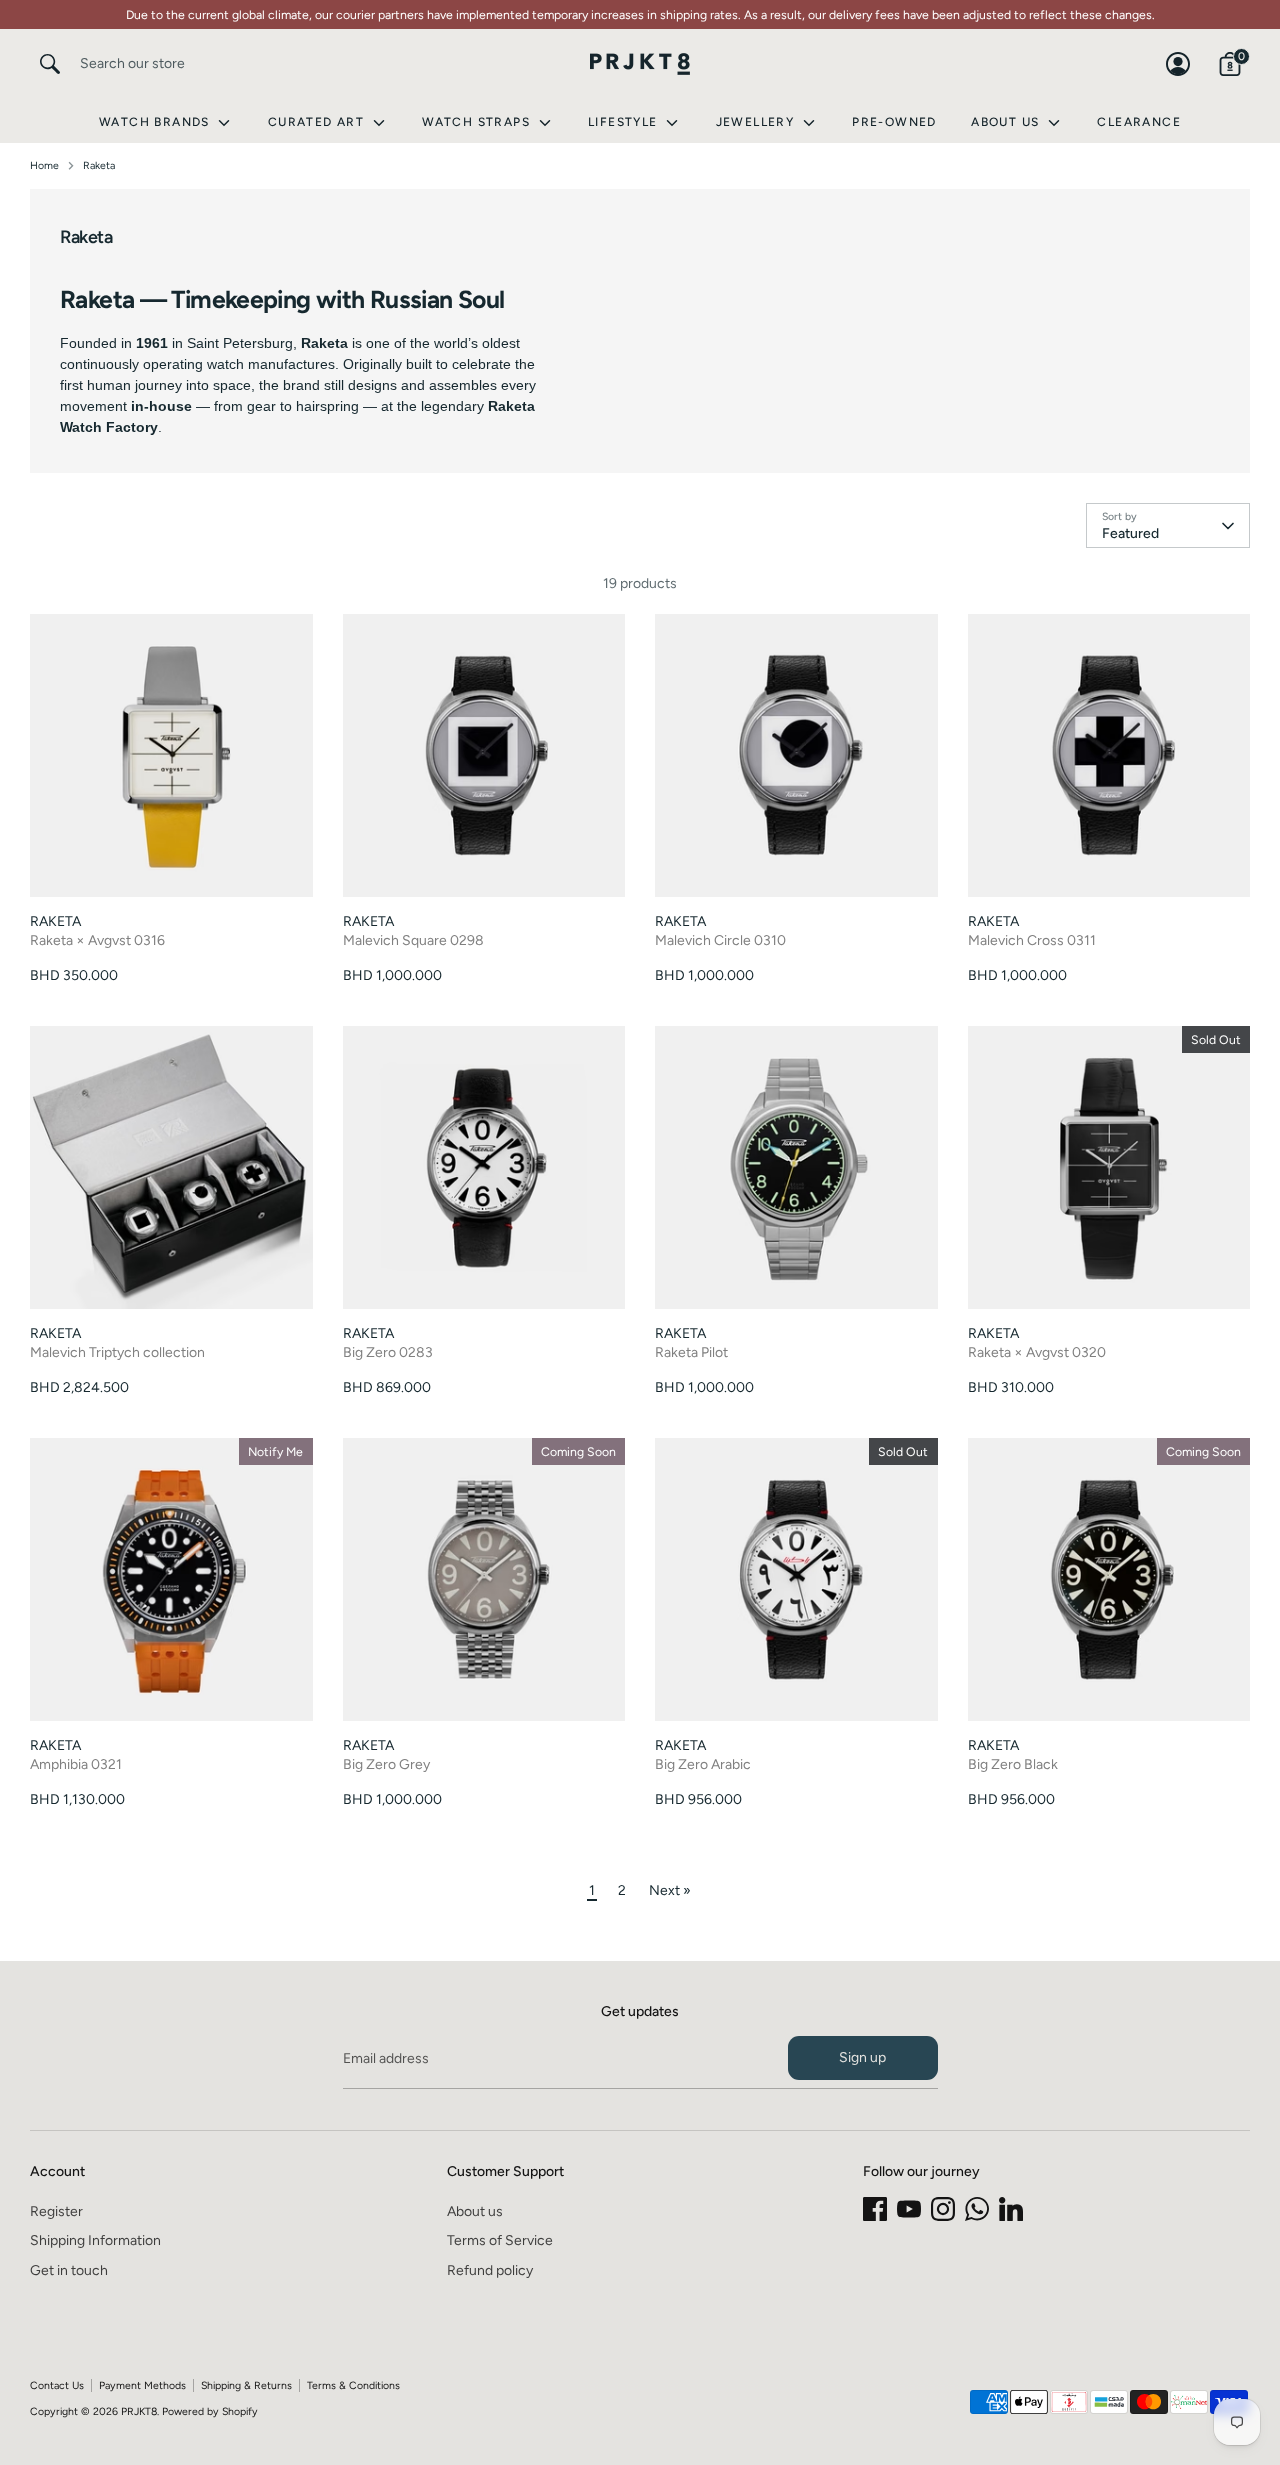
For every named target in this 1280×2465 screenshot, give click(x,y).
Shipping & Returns (246, 2385)
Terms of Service (500, 2240)
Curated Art (318, 122)
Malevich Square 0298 (413, 940)
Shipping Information (95, 2240)
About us (475, 2211)
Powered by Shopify (210, 2411)
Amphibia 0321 (76, 1764)
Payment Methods (142, 2385)
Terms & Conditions (353, 2385)
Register (56, 2211)
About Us (1007, 122)
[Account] (1178, 64)
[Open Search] (50, 64)
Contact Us (57, 2385)
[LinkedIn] (1011, 2209)
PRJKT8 (139, 2411)
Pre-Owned (894, 122)
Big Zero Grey (386, 1764)
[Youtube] (909, 2209)
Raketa (99, 165)
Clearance (1139, 122)
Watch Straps (478, 122)
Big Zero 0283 (388, 1352)
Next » (670, 1890)
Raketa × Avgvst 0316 (97, 940)
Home (44, 165)
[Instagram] (943, 2209)
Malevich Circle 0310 (720, 940)
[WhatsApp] (977, 2209)
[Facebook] (875, 2209)
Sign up (862, 2057)
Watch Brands (156, 122)
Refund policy (490, 2270)
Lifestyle (625, 122)
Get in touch (69, 2270)
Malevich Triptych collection (117, 1352)
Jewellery (757, 122)
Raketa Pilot (691, 1352)
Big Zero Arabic (703, 1764)
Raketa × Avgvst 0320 (1037, 1352)
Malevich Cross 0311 (1032, 940)
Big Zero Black (1013, 1764)
